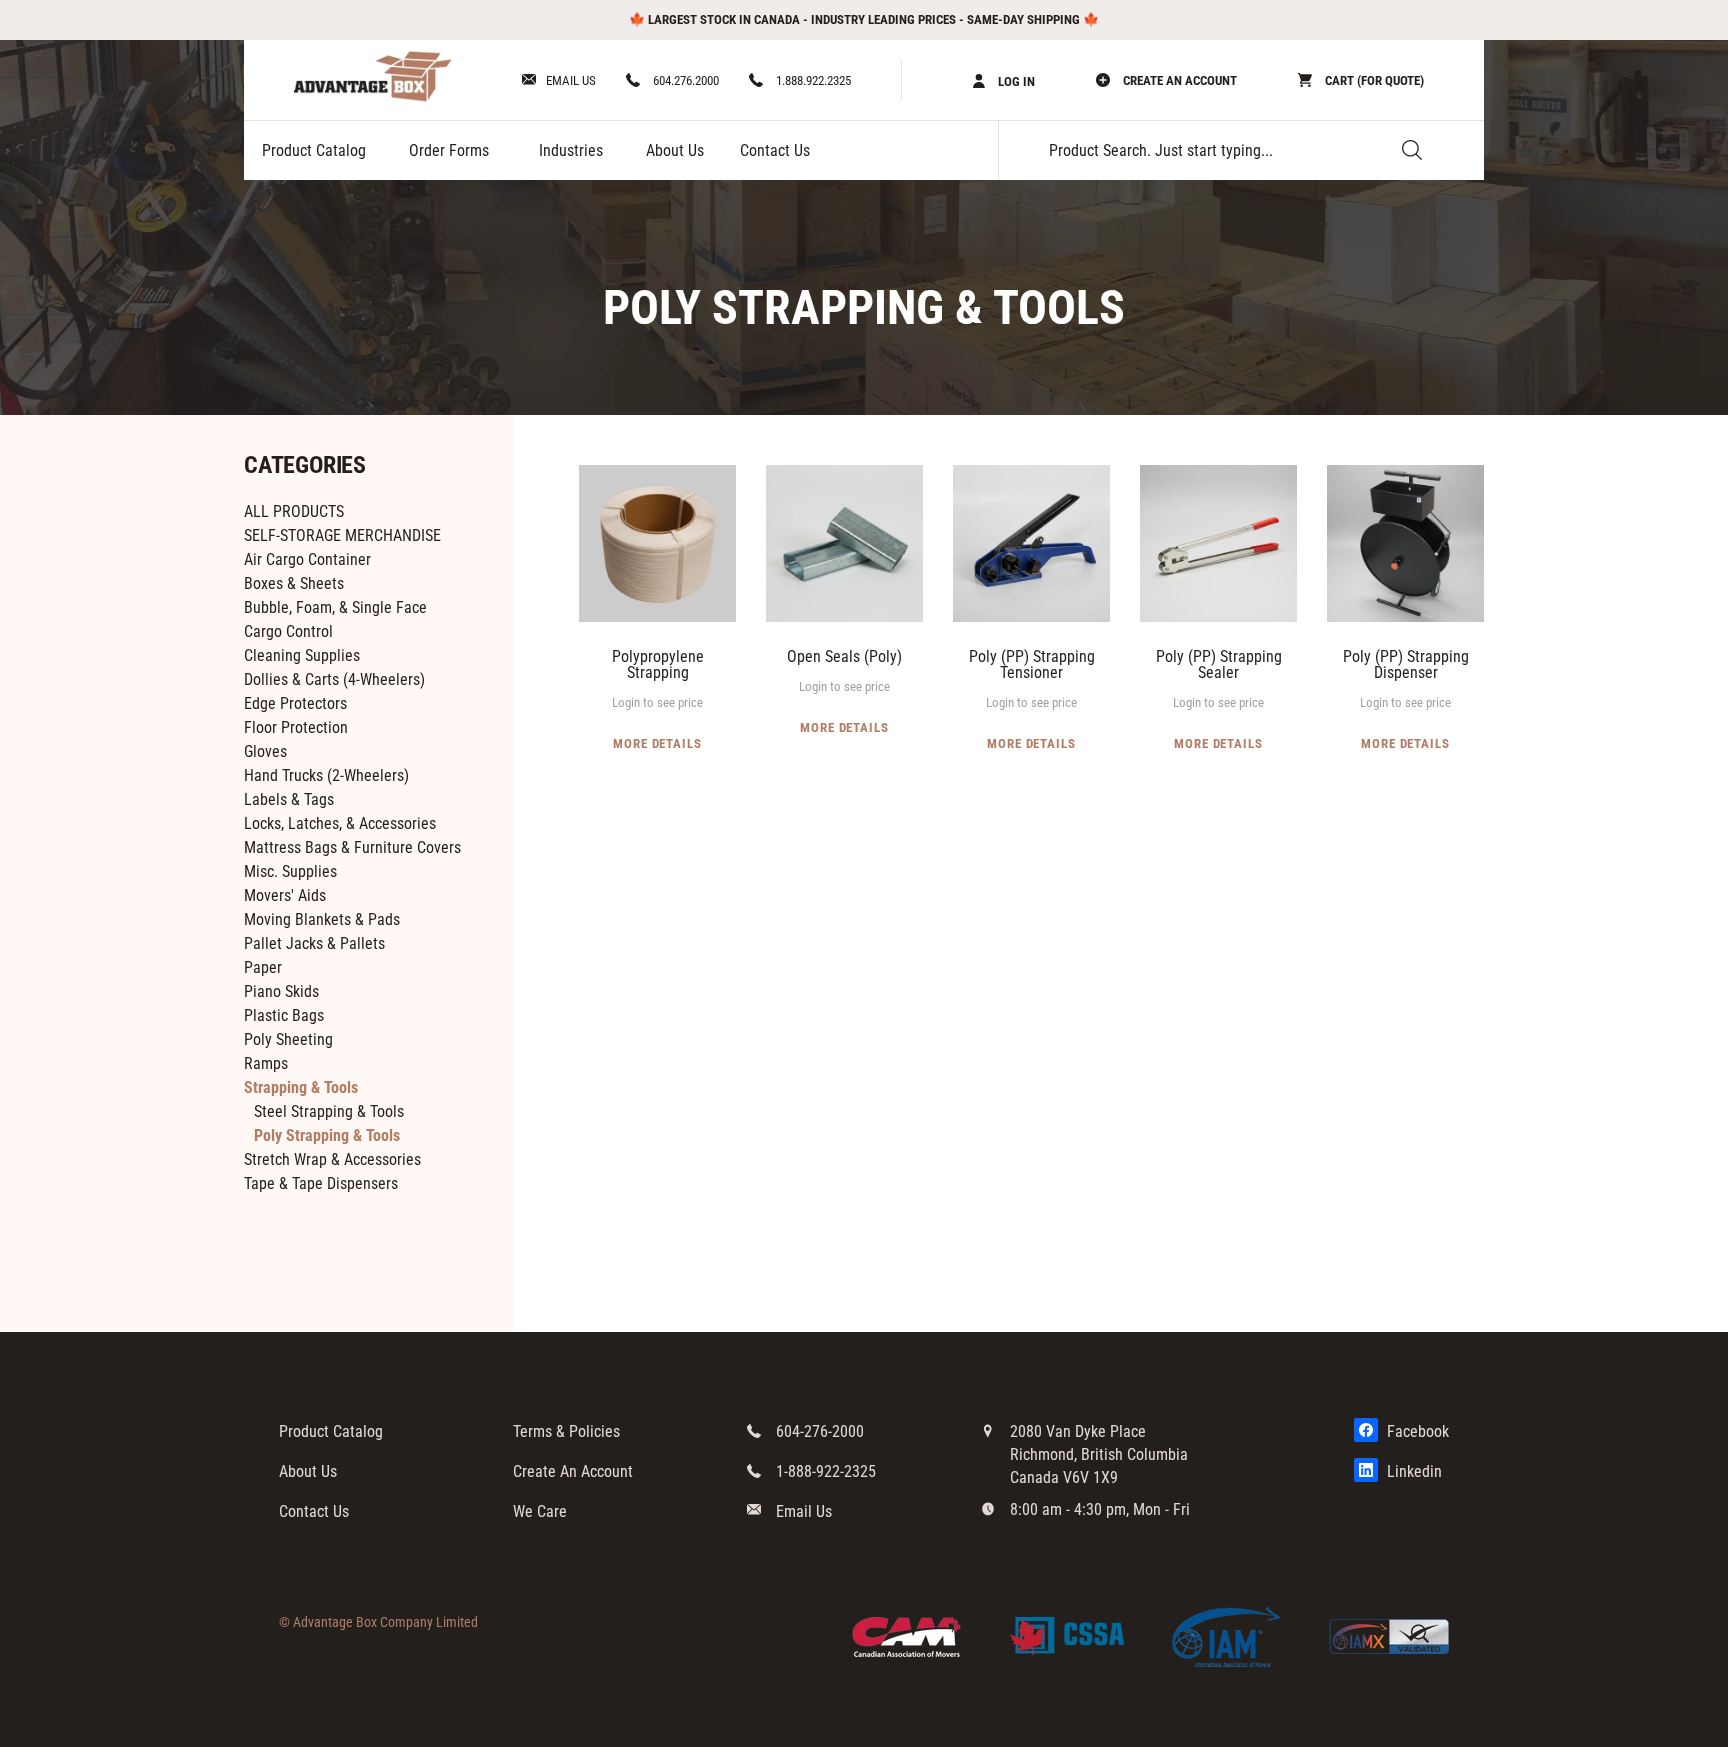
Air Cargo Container (307, 559)
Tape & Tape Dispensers (321, 1183)
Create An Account (573, 1471)
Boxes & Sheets (294, 583)
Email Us (571, 80)
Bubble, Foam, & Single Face (335, 607)
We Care (540, 1511)
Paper (263, 967)
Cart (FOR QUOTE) (1373, 80)
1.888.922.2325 (812, 80)
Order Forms (449, 150)
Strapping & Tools (301, 1087)
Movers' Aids (285, 895)
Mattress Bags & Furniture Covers (352, 847)
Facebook (1416, 1431)
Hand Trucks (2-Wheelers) (326, 775)
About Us (675, 150)
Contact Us (775, 150)
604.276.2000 (684, 80)
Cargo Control (288, 631)
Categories (305, 465)
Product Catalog (314, 150)
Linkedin (1412, 1471)
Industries (571, 150)
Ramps (266, 1063)
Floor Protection (296, 727)
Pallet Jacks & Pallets (314, 943)
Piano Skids (281, 991)
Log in (1015, 81)
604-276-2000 (820, 1431)
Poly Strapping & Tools (327, 1135)
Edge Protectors (295, 703)
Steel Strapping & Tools (329, 1111)
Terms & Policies (566, 1431)
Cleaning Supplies (302, 655)
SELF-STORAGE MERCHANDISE (342, 535)
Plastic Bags (284, 1015)
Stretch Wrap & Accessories (332, 1159)
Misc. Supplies (290, 871)
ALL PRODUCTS (294, 511)
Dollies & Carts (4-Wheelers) (334, 679)
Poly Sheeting (288, 1039)
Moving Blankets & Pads (322, 919)
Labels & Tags (289, 799)
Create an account (1178, 80)
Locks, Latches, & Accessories (340, 823)
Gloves (265, 751)
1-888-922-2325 (826, 1471)
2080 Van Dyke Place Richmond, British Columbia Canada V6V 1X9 (1099, 1454)
